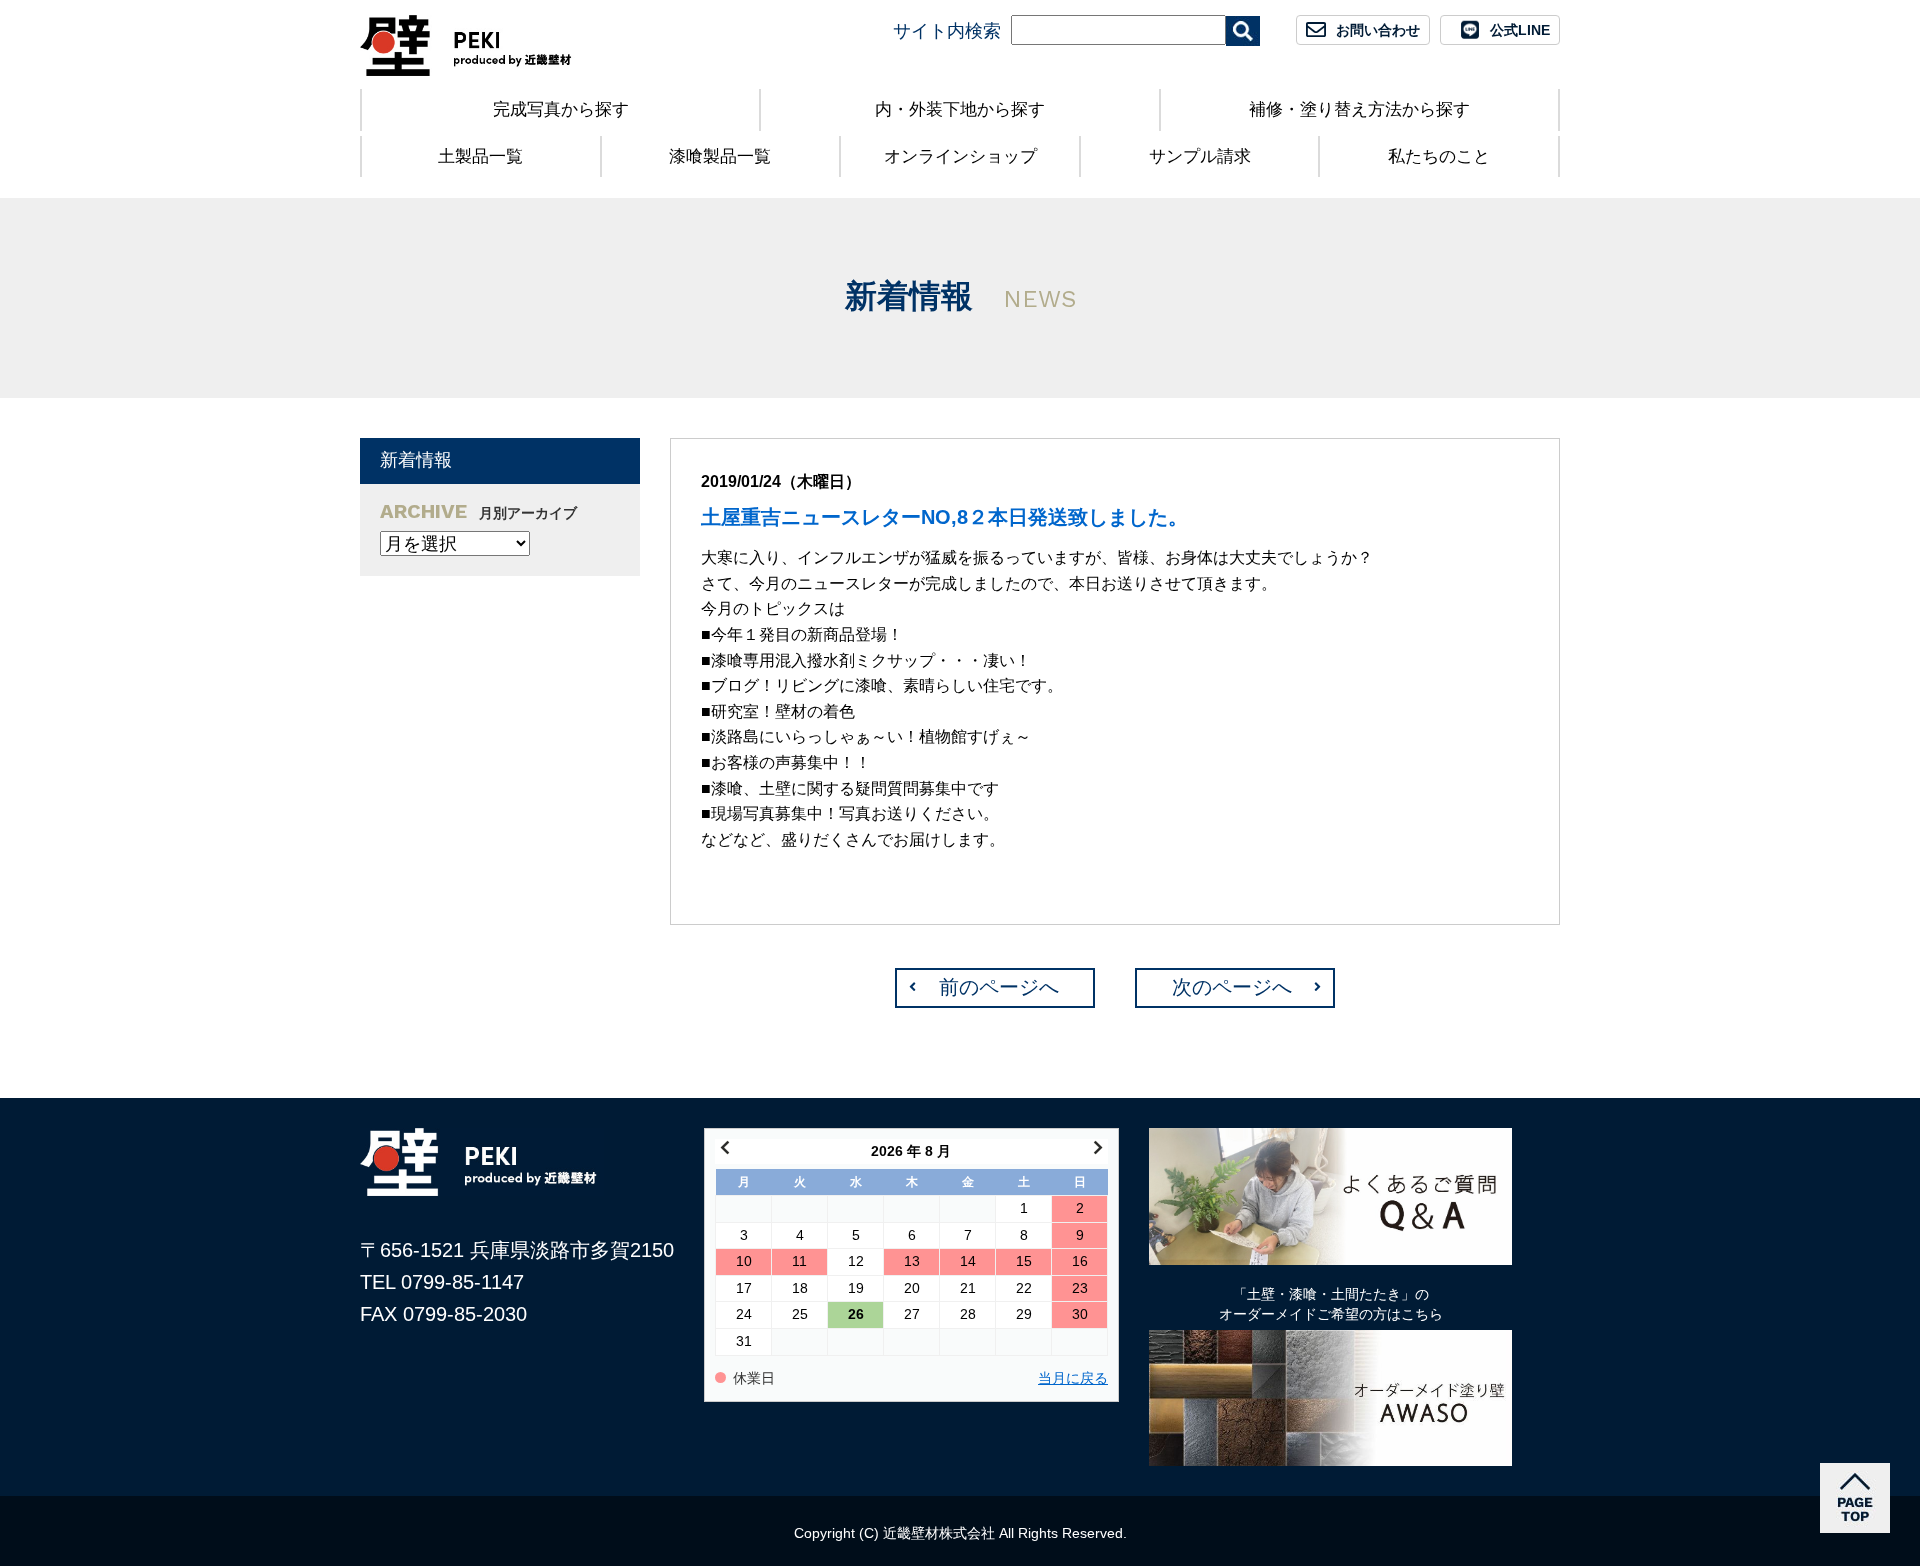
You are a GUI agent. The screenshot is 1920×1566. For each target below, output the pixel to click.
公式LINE (1520, 30)
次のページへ (1232, 987)
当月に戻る (1073, 1378)
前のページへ (999, 987)
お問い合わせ (1378, 30)
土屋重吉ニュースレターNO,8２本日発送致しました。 (944, 517)
